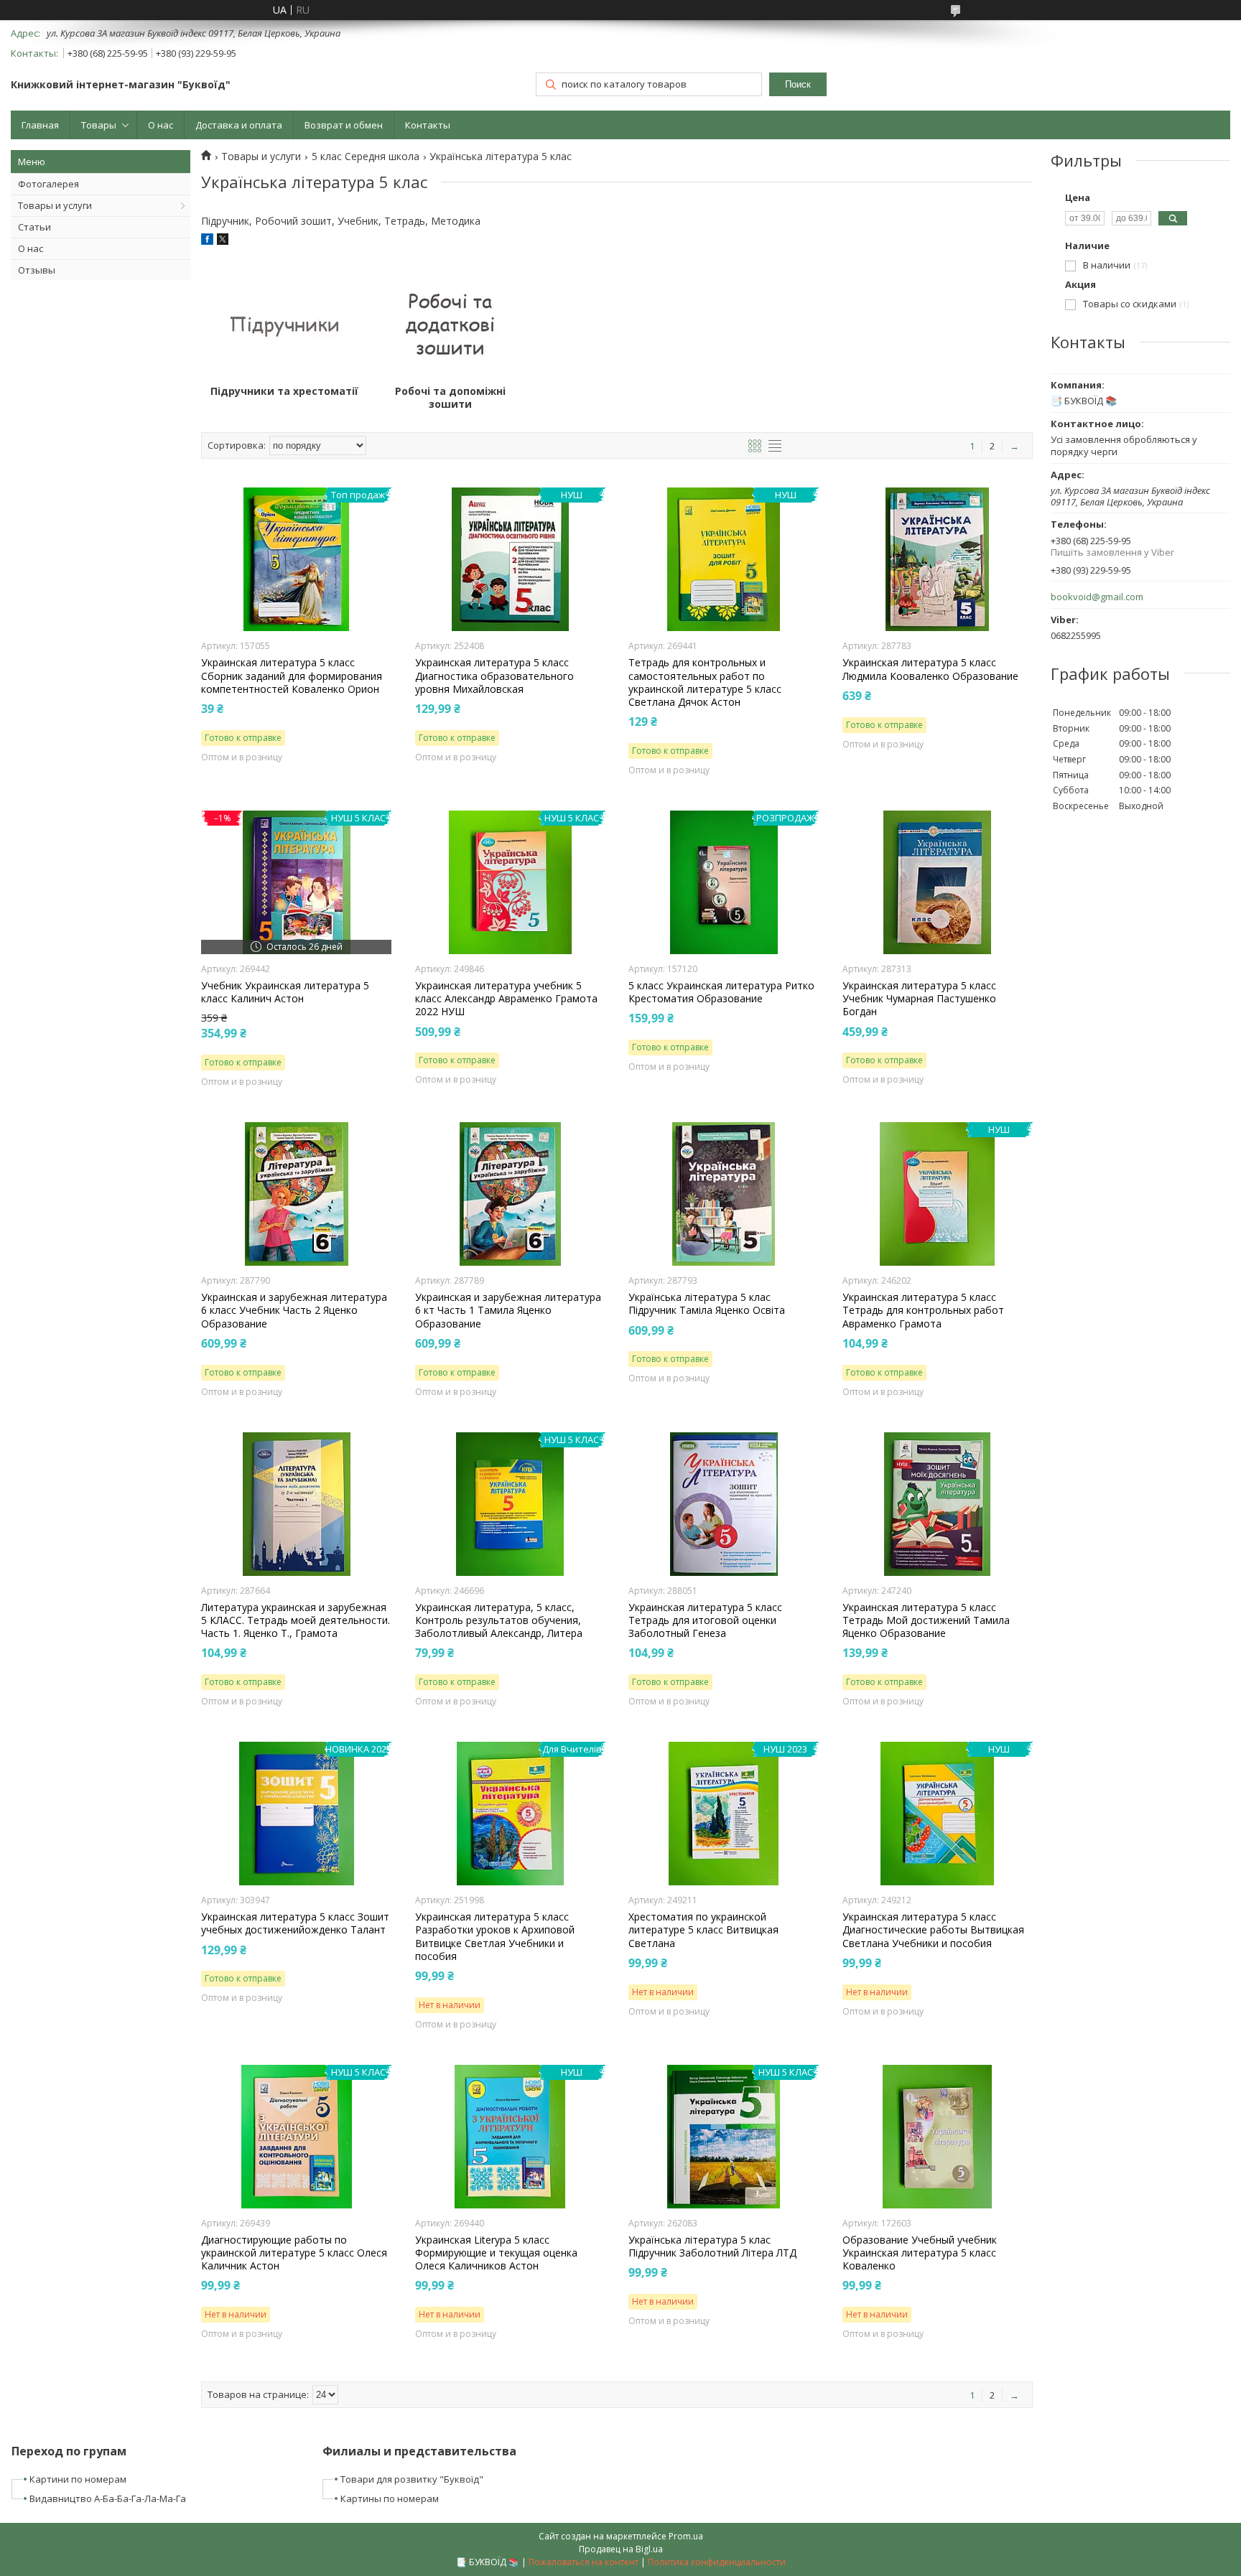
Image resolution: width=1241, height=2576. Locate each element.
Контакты (428, 125)
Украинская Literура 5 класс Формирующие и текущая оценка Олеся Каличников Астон (496, 2253)
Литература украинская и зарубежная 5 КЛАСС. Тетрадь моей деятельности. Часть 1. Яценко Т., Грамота (296, 1620)
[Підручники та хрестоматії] (284, 324)
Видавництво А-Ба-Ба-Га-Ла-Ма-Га (108, 2498)
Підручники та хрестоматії (284, 391)
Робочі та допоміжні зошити (450, 398)
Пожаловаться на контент (584, 2562)
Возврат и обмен (344, 125)
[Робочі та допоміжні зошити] (451, 324)
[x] (223, 241)
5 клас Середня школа (366, 157)
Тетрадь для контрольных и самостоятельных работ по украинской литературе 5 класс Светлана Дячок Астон (705, 682)
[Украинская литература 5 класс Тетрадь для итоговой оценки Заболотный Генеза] (724, 1504)
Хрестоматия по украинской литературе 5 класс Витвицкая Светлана (703, 1930)
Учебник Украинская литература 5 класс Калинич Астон (285, 992)
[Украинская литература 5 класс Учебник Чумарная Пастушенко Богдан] (938, 882)
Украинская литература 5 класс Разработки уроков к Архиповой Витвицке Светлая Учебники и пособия (495, 1937)
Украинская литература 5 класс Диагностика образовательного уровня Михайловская (494, 676)
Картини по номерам (78, 2479)
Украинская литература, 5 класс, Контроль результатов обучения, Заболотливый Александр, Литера (499, 1620)
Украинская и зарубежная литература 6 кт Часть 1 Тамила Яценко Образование (508, 1310)
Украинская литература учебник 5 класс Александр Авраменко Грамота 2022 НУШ (506, 999)
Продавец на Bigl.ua (621, 2549)
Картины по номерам (390, 2498)
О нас (161, 125)
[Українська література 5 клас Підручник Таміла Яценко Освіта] (724, 1194)
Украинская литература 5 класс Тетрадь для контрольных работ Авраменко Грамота (923, 1310)
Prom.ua (686, 2536)
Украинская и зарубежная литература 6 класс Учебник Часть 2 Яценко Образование (294, 1310)
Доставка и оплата (239, 125)
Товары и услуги (55, 205)
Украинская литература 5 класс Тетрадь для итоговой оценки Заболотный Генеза (705, 1620)
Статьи (34, 227)
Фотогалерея (48, 184)
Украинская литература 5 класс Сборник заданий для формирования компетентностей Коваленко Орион (292, 676)
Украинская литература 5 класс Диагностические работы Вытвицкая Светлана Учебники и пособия (933, 1930)
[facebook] (207, 241)
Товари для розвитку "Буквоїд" (412, 2479)
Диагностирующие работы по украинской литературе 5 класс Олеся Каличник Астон (294, 2253)
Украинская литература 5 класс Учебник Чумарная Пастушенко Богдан (919, 999)
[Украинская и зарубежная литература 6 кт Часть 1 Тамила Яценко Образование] (510, 1194)
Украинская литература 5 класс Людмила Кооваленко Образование (930, 669)
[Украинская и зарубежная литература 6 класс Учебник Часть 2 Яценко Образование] (296, 1194)
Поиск (798, 84)
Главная (40, 125)
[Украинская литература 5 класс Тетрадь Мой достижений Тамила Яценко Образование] (938, 1504)
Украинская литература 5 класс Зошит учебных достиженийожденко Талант (295, 1923)
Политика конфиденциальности (717, 2562)
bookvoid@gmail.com (1097, 597)
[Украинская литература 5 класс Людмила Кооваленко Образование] (938, 559)
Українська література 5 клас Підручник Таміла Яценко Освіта (707, 1304)
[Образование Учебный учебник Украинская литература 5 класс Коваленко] (938, 2137)
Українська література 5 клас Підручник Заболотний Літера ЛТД (712, 2246)
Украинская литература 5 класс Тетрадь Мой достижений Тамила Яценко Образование (926, 1620)
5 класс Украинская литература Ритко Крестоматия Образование (721, 992)
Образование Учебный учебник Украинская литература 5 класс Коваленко (920, 2253)
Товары (99, 125)
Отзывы (37, 270)
